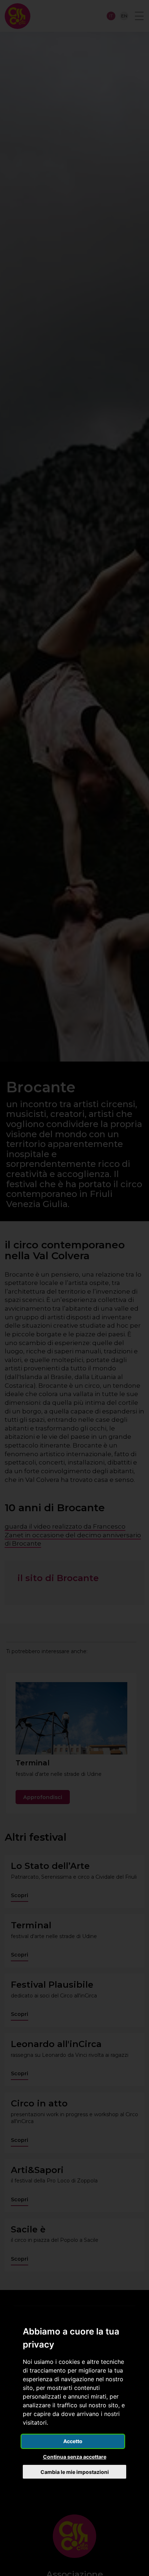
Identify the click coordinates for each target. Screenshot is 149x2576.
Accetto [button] (73, 2441)
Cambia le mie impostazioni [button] (75, 2472)
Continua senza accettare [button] (75, 2457)
